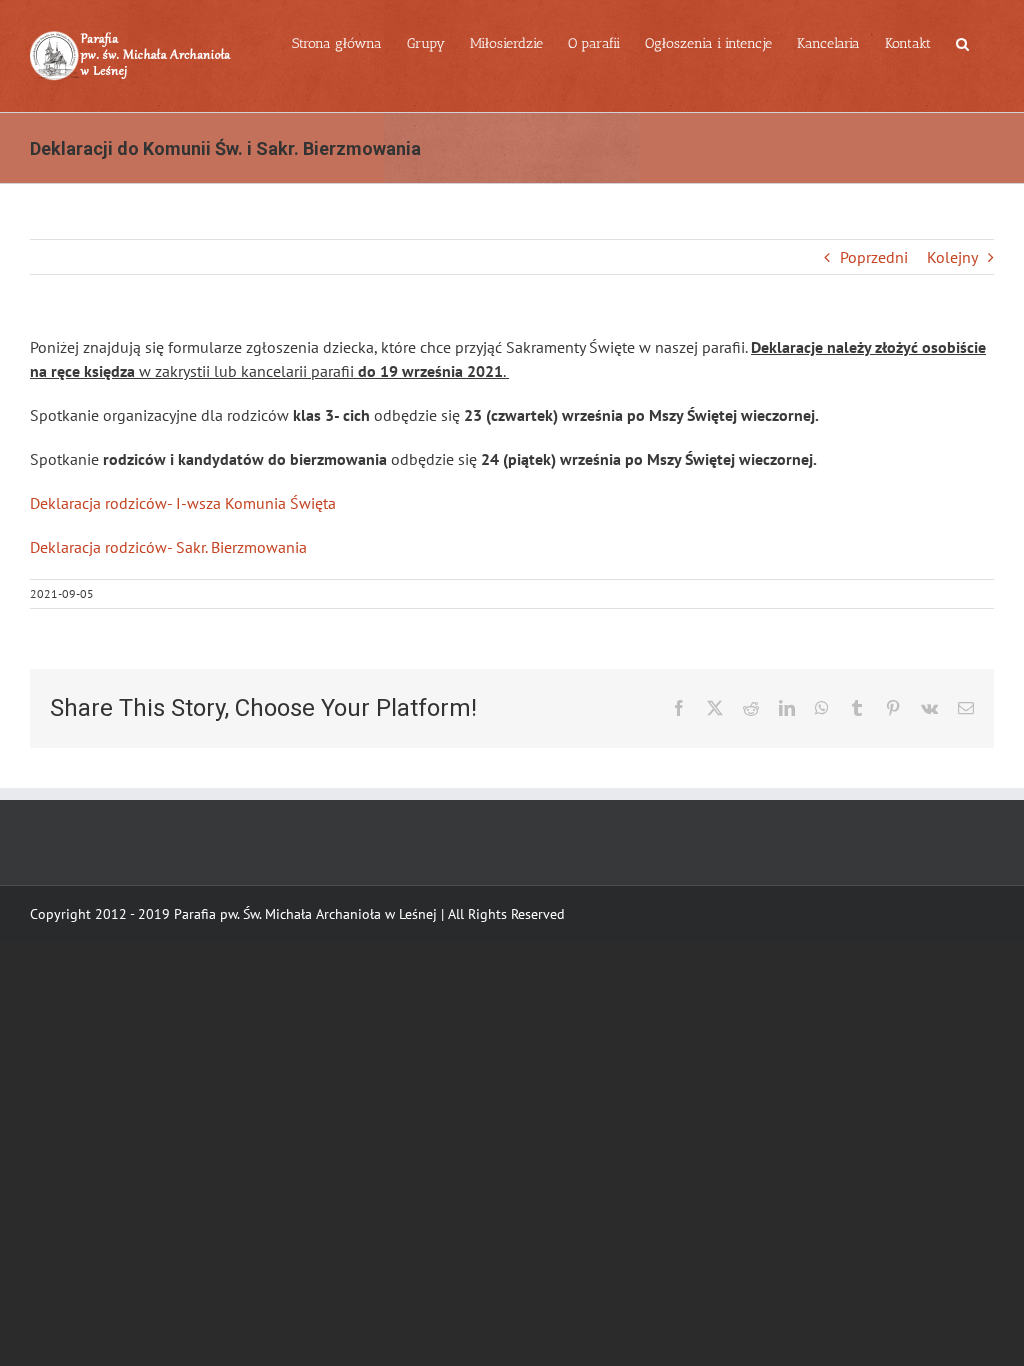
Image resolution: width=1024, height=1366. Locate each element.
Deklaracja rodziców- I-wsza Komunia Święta (183, 503)
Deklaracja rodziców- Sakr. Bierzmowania (168, 547)
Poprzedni (874, 257)
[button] (962, 42)
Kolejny (952, 257)
